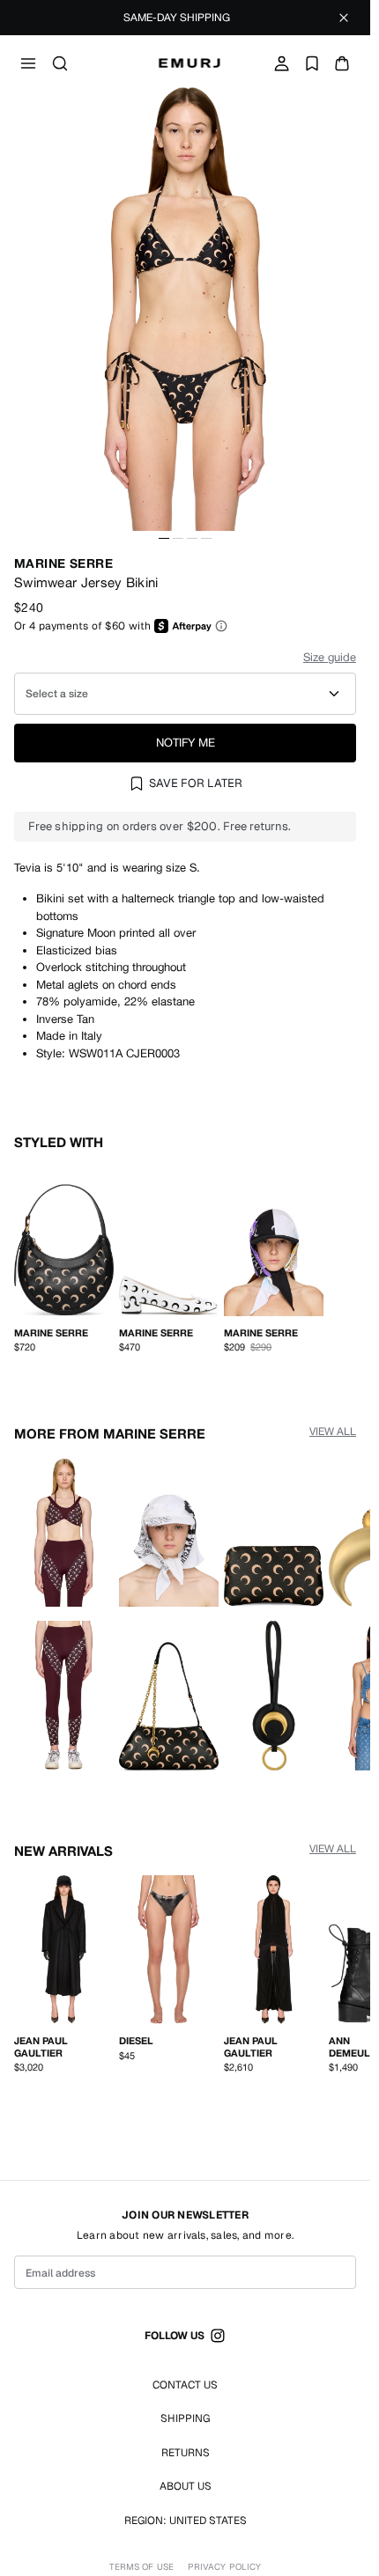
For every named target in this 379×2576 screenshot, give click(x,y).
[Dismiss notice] (344, 18)
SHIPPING (185, 2418)
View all (333, 1428)
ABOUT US (186, 2486)
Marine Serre (63, 563)
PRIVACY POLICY (224, 2567)
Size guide (330, 657)
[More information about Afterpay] (221, 626)
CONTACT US (185, 2385)
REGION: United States (186, 2521)
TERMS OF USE (141, 2567)
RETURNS (186, 2453)
